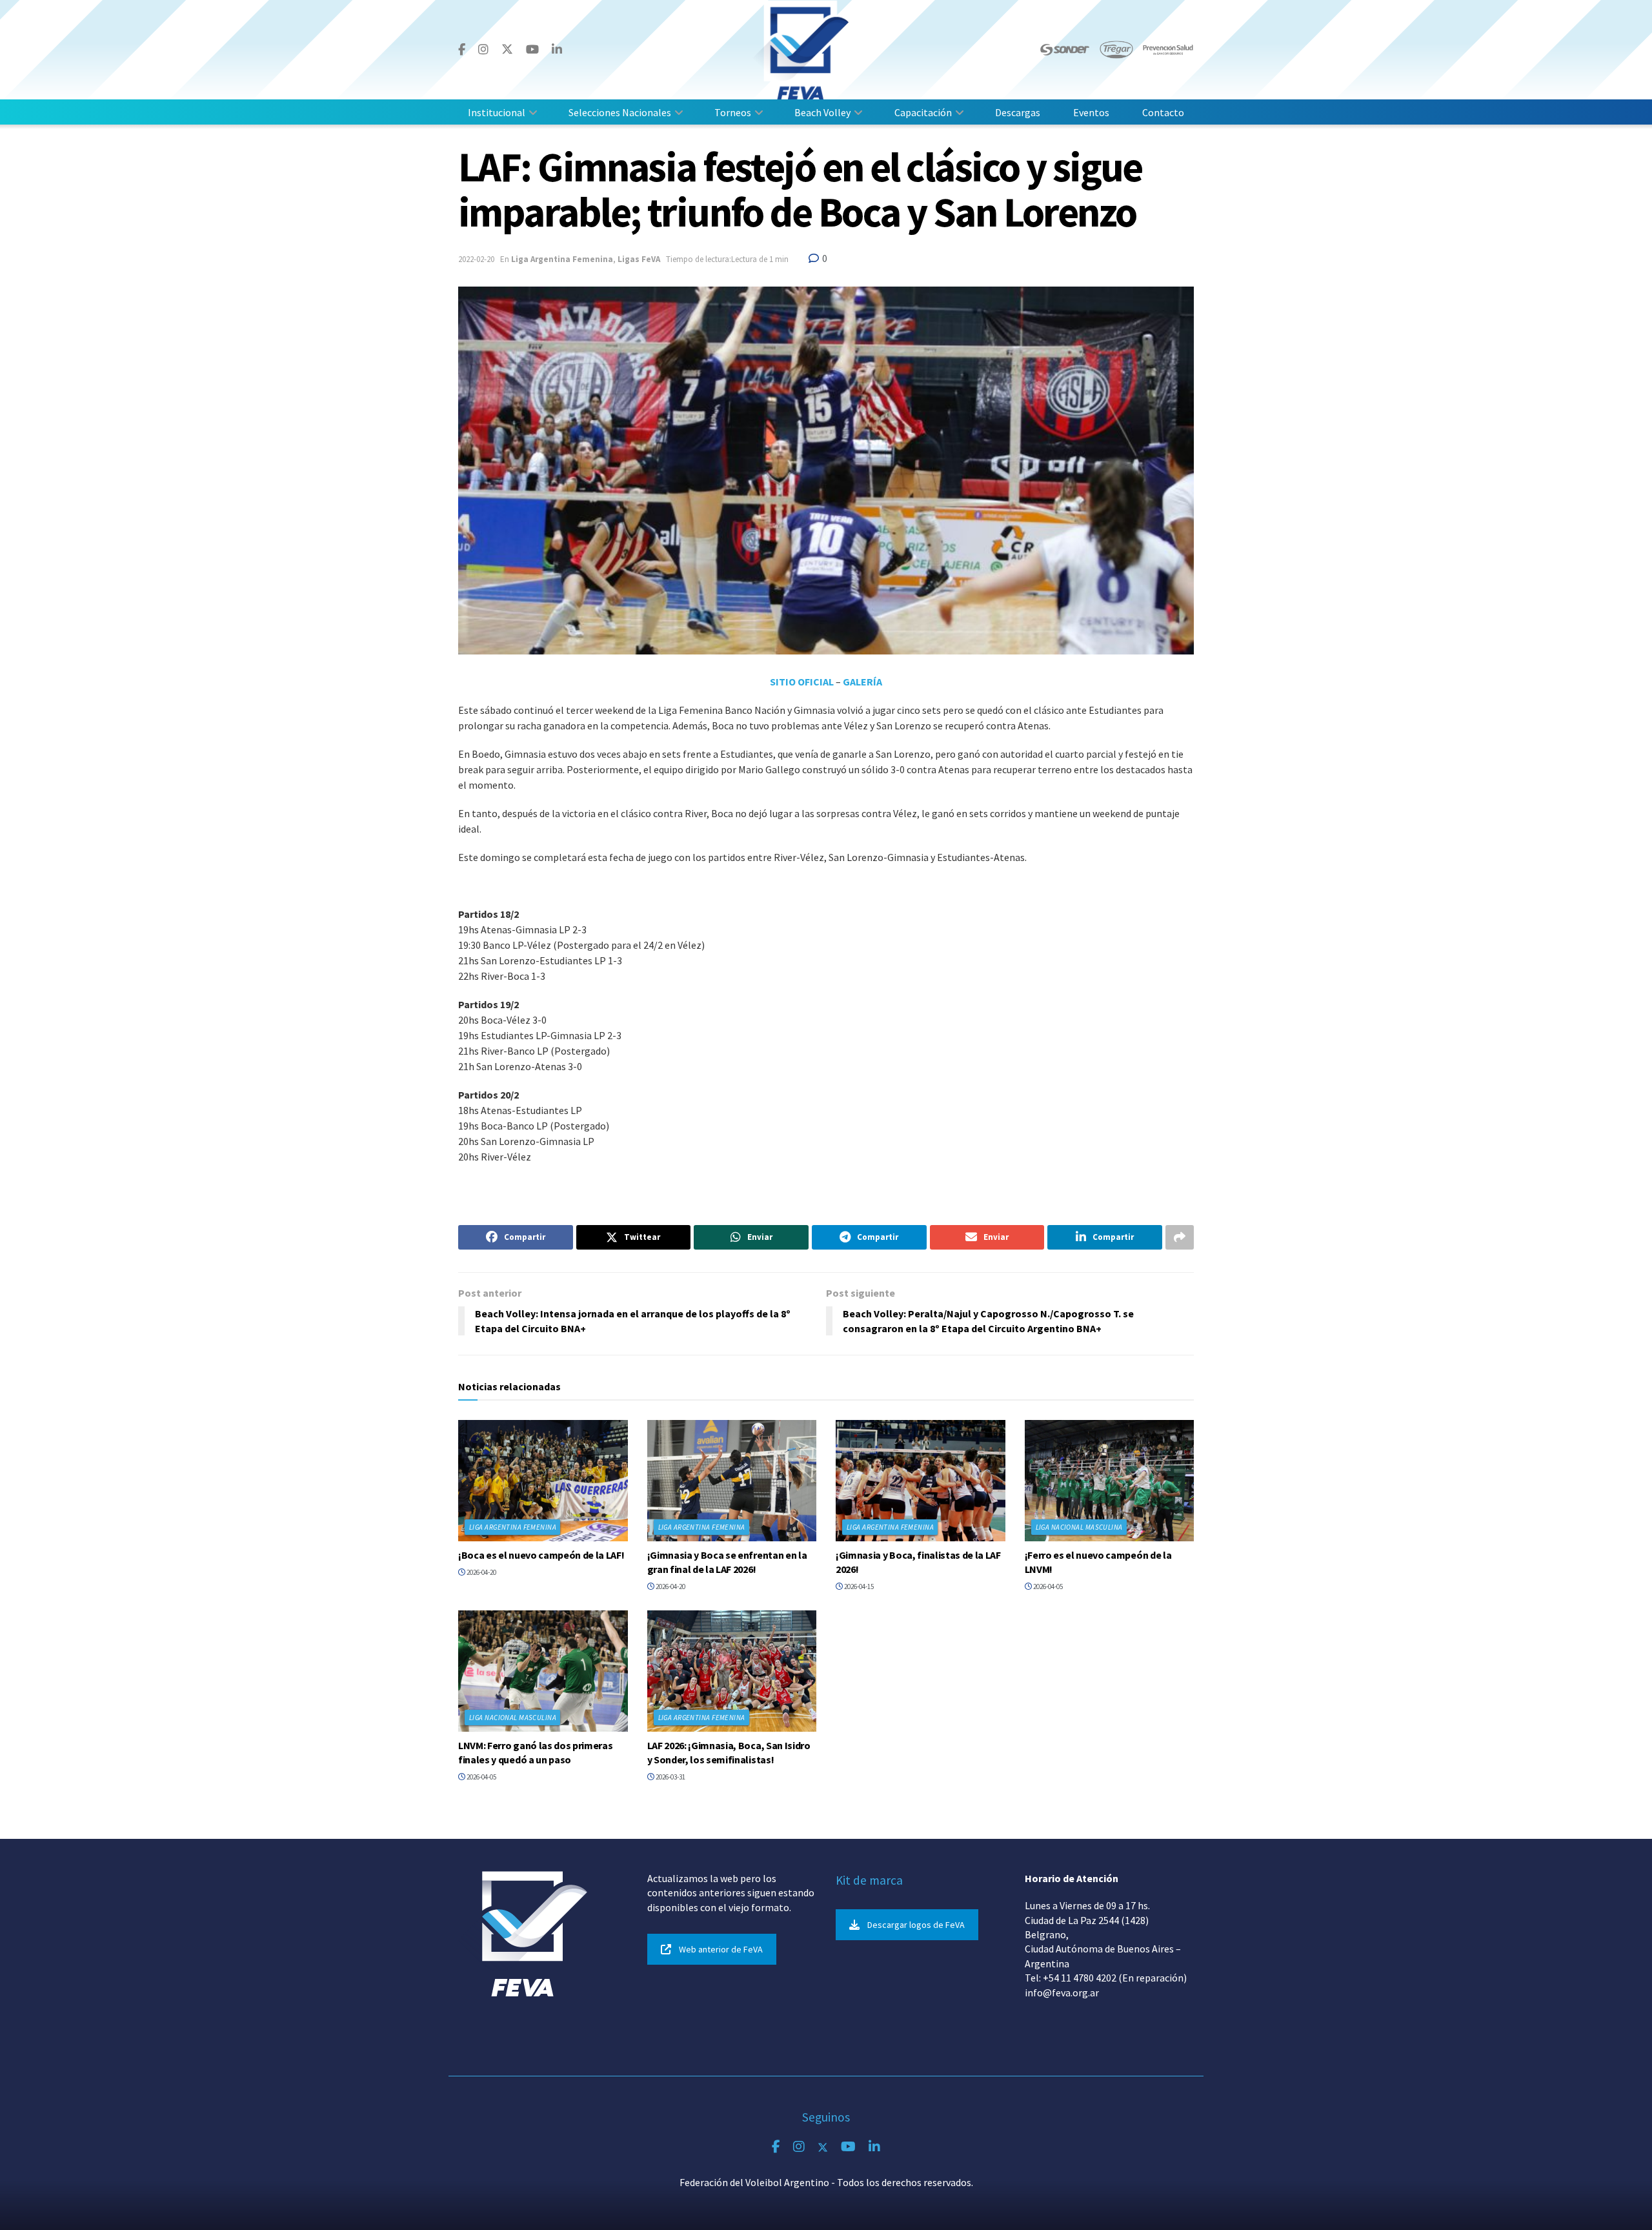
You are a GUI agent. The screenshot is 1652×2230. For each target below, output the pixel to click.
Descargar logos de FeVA (916, 1925)
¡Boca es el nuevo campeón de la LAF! (541, 1555)
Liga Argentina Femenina (562, 259)
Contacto (1163, 112)
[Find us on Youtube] (532, 50)
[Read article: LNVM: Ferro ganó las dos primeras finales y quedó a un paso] (543, 1671)
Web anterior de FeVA (721, 1949)
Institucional (497, 112)
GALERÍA (862, 682)
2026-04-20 (481, 1572)
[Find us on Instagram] (483, 50)
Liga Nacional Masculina (1079, 1527)
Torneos (733, 112)
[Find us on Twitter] (507, 49)
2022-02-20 (476, 259)
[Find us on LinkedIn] (557, 50)
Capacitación (923, 112)
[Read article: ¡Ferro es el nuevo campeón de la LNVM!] (1110, 1481)
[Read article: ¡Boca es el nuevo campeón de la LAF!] (543, 1481)
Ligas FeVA (639, 259)
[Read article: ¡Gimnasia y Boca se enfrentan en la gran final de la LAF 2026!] (732, 1481)
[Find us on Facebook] (462, 50)
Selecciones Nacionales (620, 112)
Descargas (1018, 112)
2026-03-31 (670, 1777)
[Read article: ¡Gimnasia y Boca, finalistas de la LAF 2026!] (921, 1481)
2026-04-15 (858, 1586)
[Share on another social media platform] (1180, 1237)
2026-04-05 (1047, 1586)
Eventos (1091, 112)
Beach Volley (822, 112)
